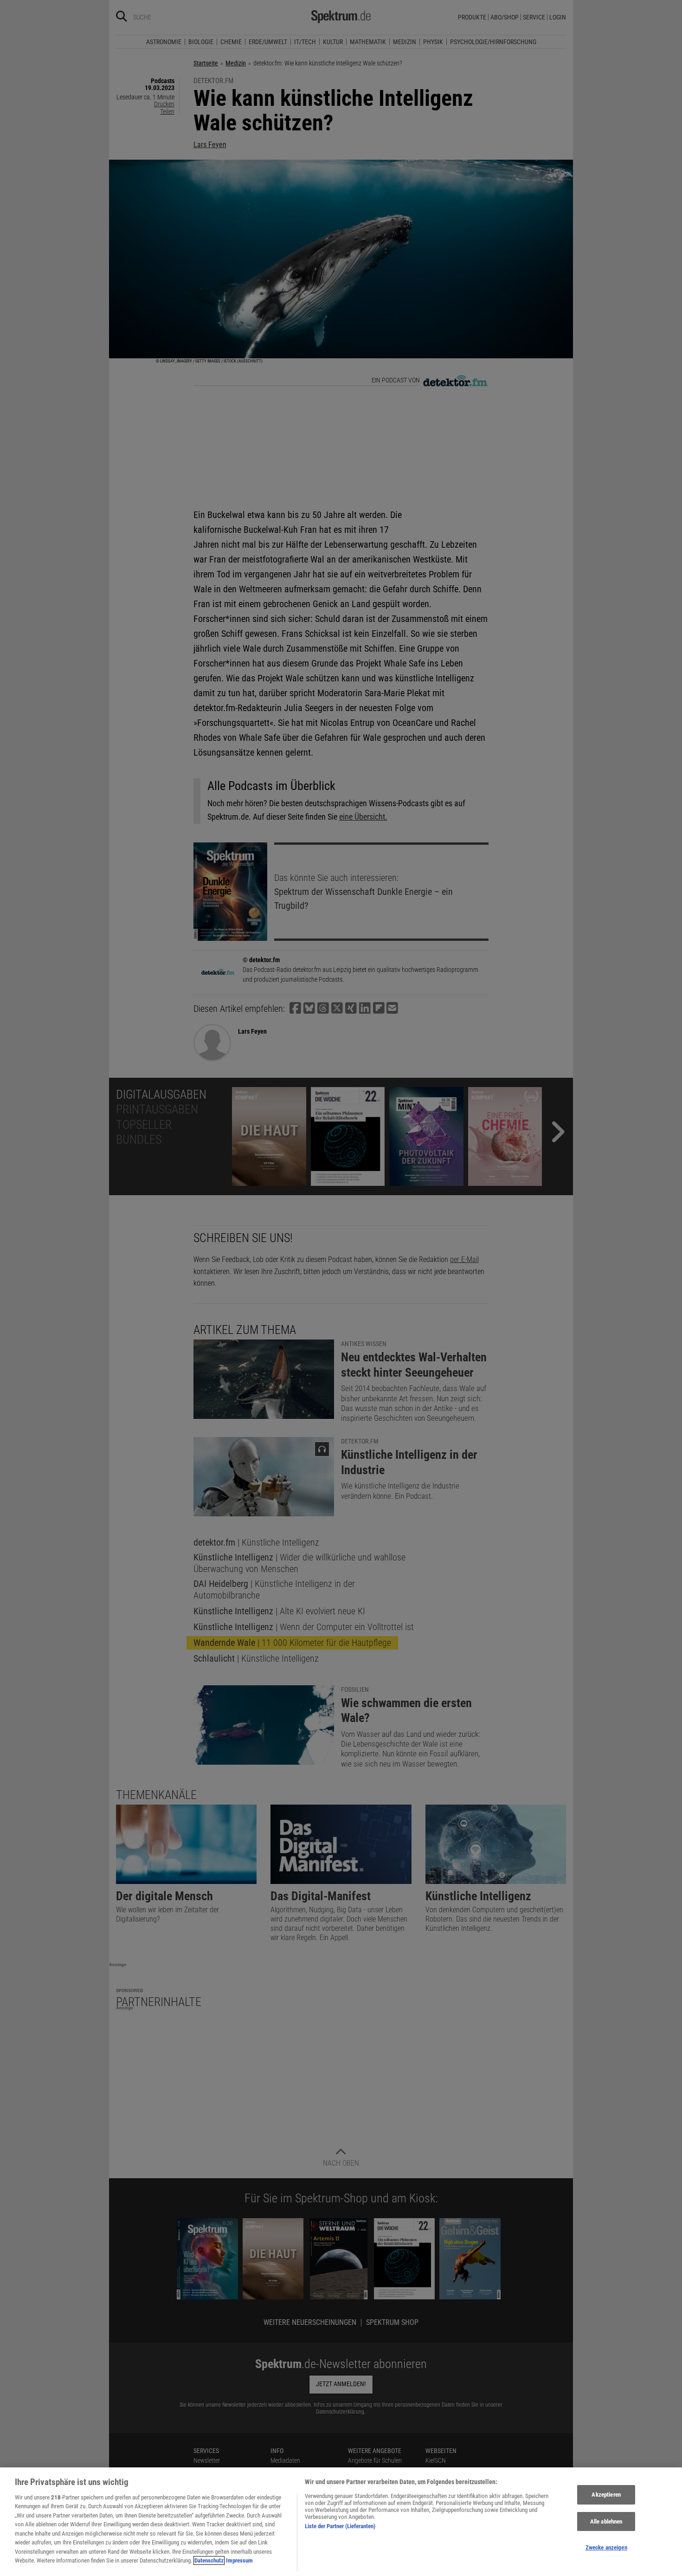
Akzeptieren (606, 2495)
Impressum (239, 2560)
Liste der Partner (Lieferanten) (340, 2526)
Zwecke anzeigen (606, 2547)
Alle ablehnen (606, 2521)
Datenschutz (209, 2560)
